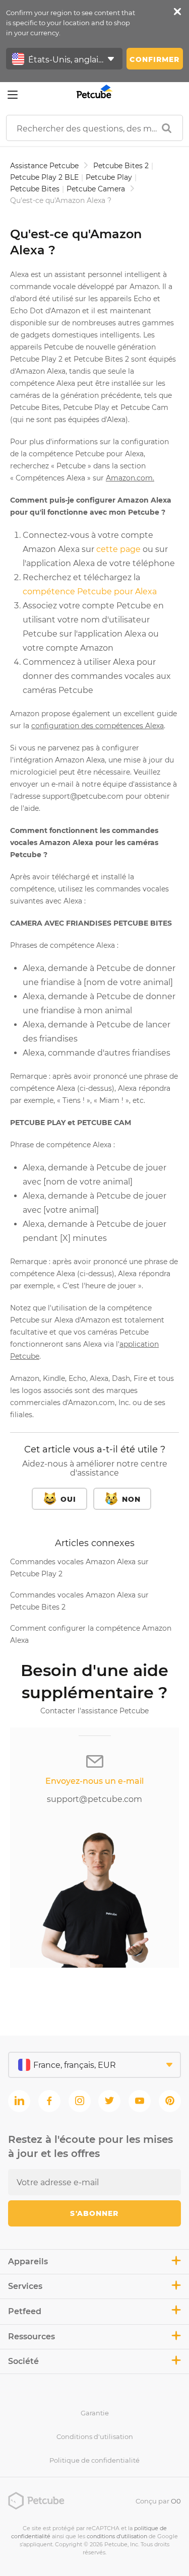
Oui (68, 1499)
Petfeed (25, 2311)
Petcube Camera (96, 189)
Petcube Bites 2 (121, 166)
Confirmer (154, 59)
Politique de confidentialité (94, 2460)
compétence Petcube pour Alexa (90, 591)
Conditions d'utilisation (95, 2436)
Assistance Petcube (44, 166)
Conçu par (158, 2501)
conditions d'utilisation (117, 2536)
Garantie (95, 2413)
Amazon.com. (130, 478)
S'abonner (94, 2213)
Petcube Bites (35, 189)
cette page (118, 549)
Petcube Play (109, 177)
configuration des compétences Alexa (98, 726)
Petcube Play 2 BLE (44, 177)
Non (131, 1499)
